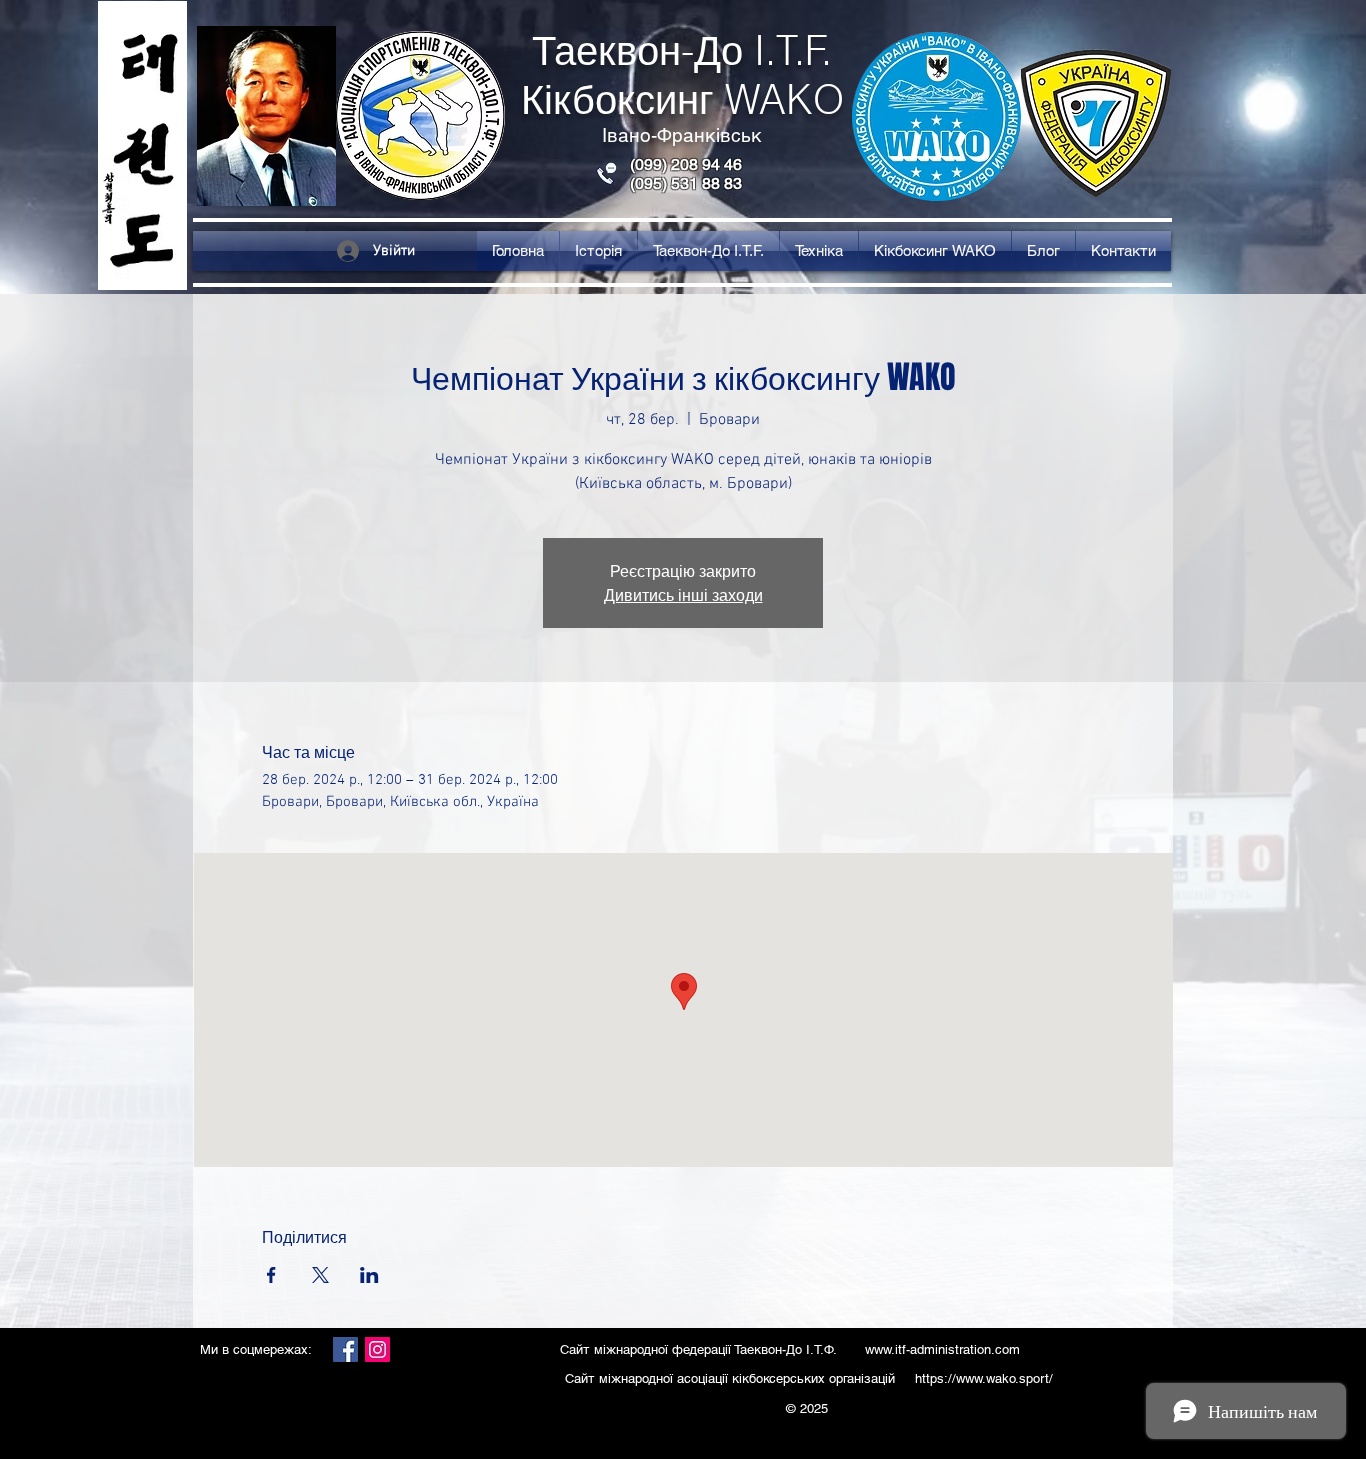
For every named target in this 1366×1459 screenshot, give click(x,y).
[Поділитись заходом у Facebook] (271, 1275)
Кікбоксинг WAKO (682, 99)
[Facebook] (345, 1349)
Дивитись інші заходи (683, 594)
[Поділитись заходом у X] (320, 1275)
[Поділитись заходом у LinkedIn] (369, 1275)
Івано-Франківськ (682, 135)
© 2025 (809, 1408)
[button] (598, 251)
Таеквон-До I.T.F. (682, 50)
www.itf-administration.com (942, 1349)
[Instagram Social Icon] (377, 1349)
